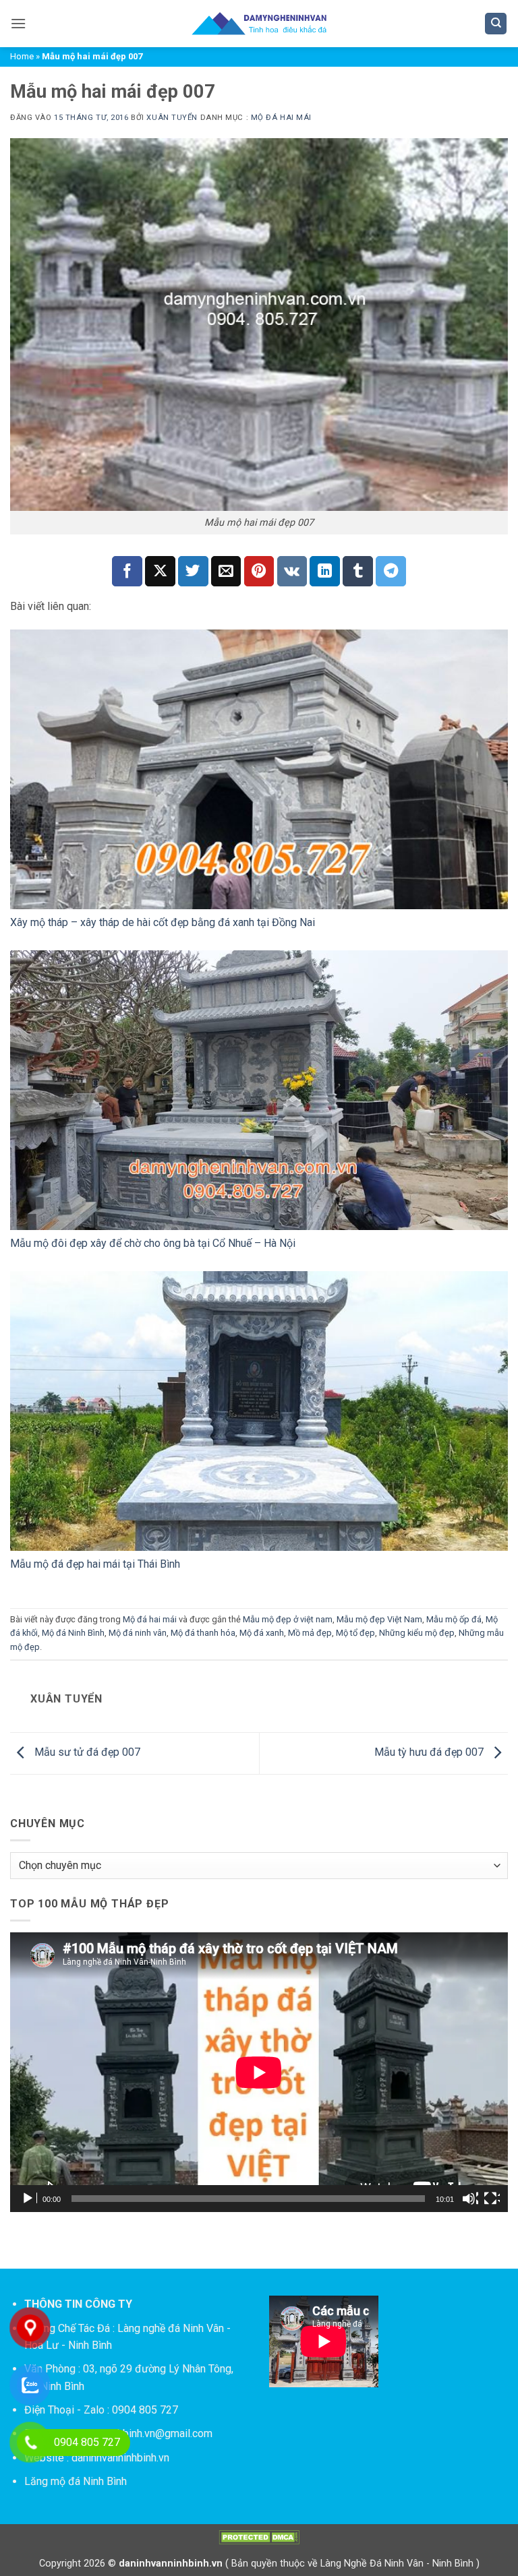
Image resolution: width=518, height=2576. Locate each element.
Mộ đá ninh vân (138, 1633)
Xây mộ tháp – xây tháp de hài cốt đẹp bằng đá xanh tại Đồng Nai (163, 922)
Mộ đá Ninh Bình (73, 1633)
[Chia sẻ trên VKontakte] (292, 571)
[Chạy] (29, 2199)
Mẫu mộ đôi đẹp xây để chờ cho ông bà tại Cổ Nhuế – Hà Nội (153, 1243)
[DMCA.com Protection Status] (259, 2537)
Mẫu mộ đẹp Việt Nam (379, 1619)
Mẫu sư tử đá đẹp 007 (86, 1753)
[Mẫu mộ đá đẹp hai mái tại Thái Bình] (259, 1411)
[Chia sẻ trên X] (160, 571)
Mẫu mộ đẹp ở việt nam (288, 1619)
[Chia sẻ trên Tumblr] (358, 571)
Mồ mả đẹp (310, 1633)
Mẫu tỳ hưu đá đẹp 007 (430, 1753)
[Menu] (18, 23)
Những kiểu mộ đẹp (417, 1633)
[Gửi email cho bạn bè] (226, 571)
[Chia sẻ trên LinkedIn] (325, 571)
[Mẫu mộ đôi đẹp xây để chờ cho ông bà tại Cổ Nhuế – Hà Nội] (259, 1090)
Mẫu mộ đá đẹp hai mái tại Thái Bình (95, 1564)
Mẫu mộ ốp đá (454, 1619)
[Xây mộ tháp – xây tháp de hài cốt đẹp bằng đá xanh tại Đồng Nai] (259, 769)
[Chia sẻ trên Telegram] (391, 571)
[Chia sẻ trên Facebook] (127, 571)
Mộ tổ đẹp (355, 1633)
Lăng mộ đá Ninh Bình (76, 2481)
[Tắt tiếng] (470, 2199)
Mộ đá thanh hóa (203, 1633)
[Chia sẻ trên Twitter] (193, 571)
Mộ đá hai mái (281, 118)
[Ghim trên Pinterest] (259, 571)
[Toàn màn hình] (492, 2199)
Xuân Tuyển (172, 118)
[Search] (496, 24)
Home (22, 56)
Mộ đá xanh (262, 1633)
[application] (259, 2072)
